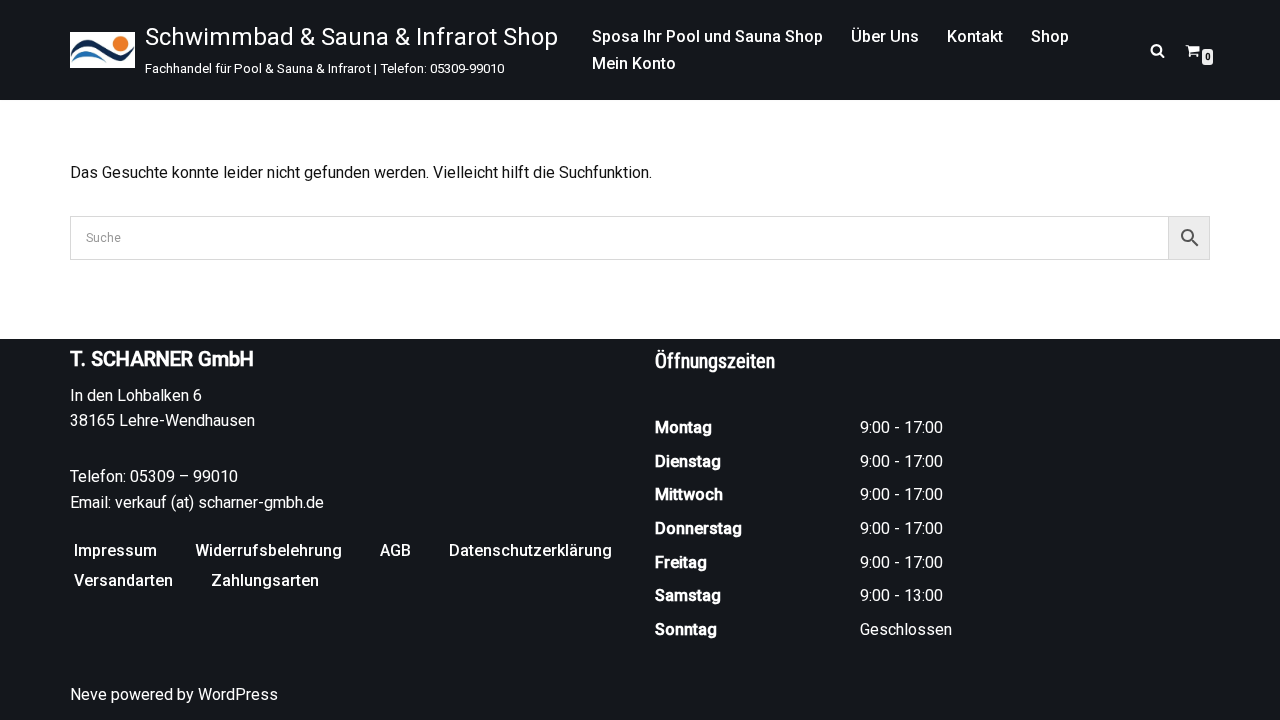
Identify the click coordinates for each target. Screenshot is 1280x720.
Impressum (115, 550)
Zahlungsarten (265, 580)
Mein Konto (634, 63)
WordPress (238, 694)
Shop (1050, 36)
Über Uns (885, 36)
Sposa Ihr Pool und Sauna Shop (707, 36)
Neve (88, 694)
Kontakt (975, 36)
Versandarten (123, 580)
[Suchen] (1157, 50)
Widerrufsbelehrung (268, 550)
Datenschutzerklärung (530, 550)
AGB (395, 550)
